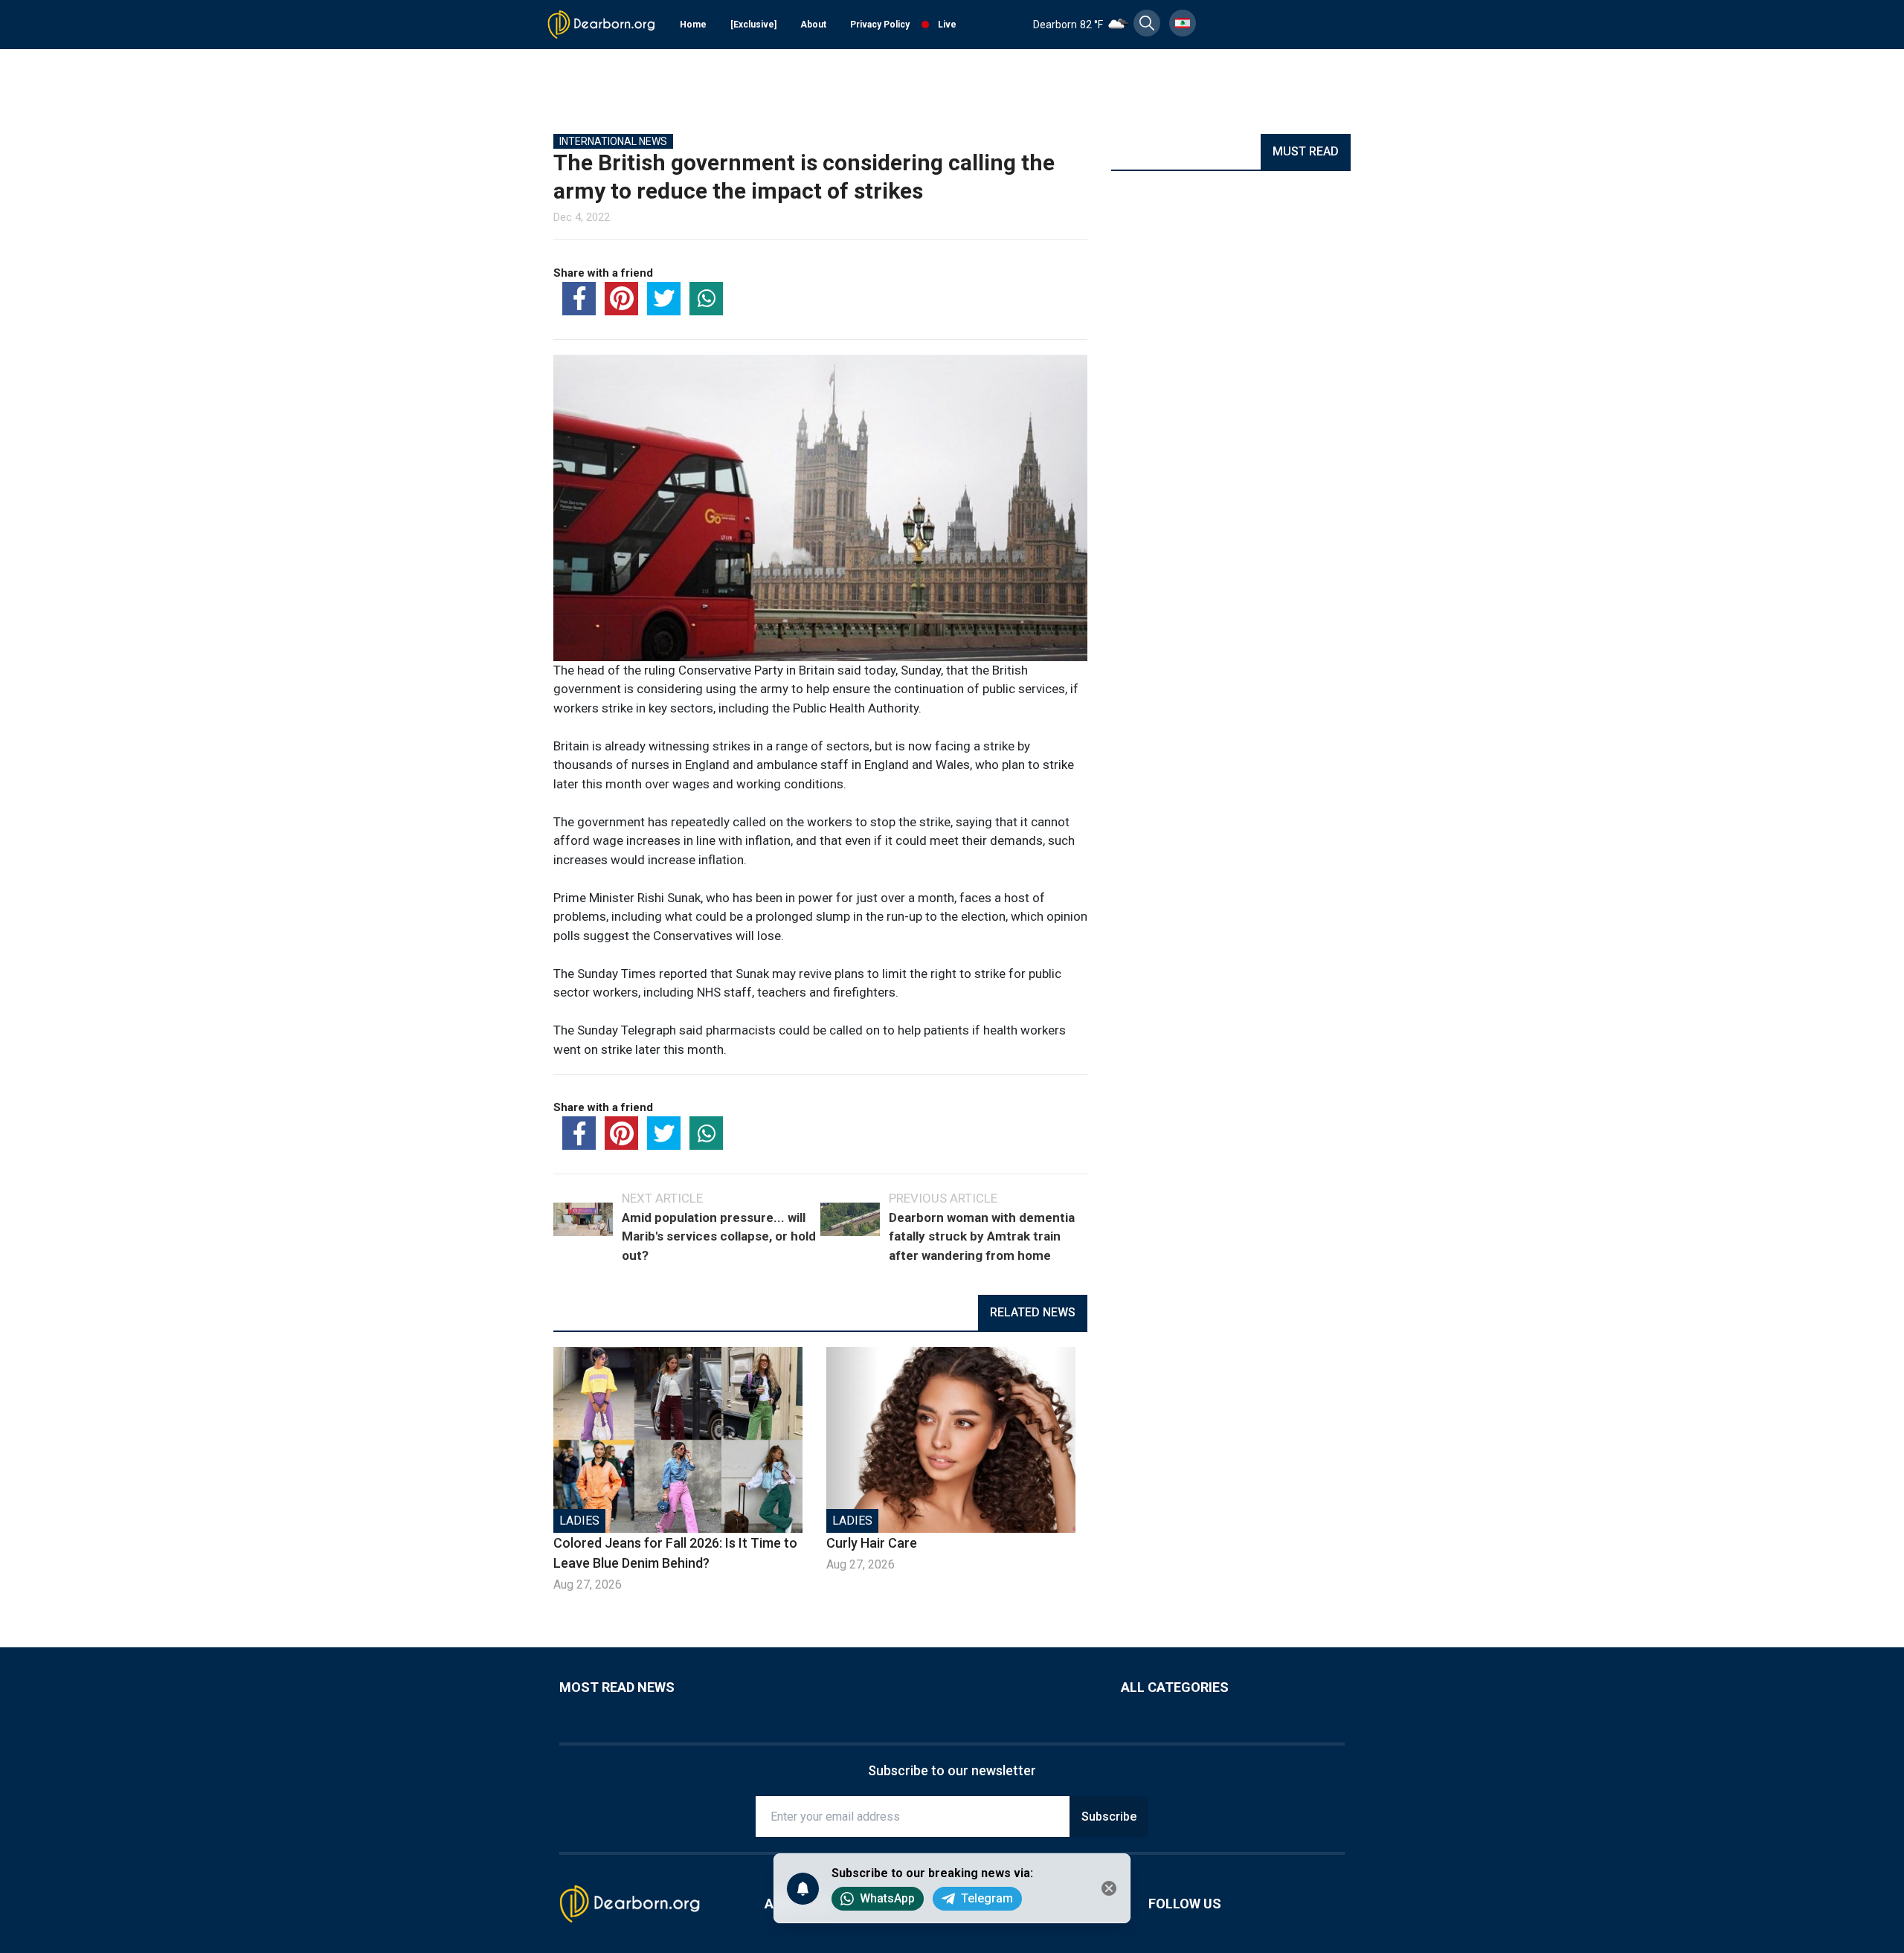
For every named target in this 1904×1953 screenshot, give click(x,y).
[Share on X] (664, 299)
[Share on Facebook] (579, 299)
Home (693, 25)
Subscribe (1109, 1817)
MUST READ (1306, 151)
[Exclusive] (753, 25)
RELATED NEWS (1033, 1312)
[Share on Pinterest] (621, 299)
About (813, 25)
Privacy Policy (880, 25)
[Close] (1109, 1888)
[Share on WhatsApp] (706, 299)
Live (947, 25)
